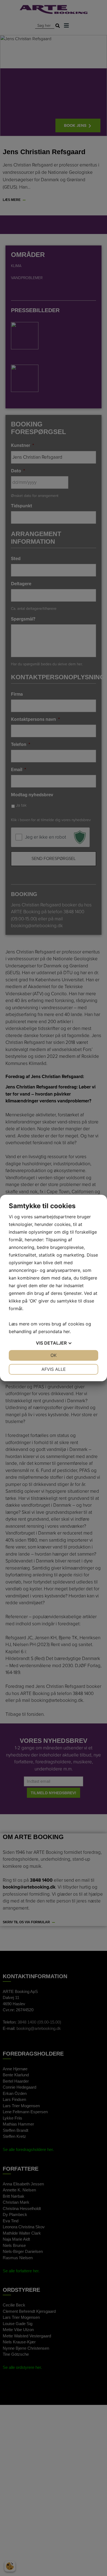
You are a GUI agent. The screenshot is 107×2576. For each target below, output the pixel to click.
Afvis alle (54, 1369)
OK (54, 1355)
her (67, 1331)
